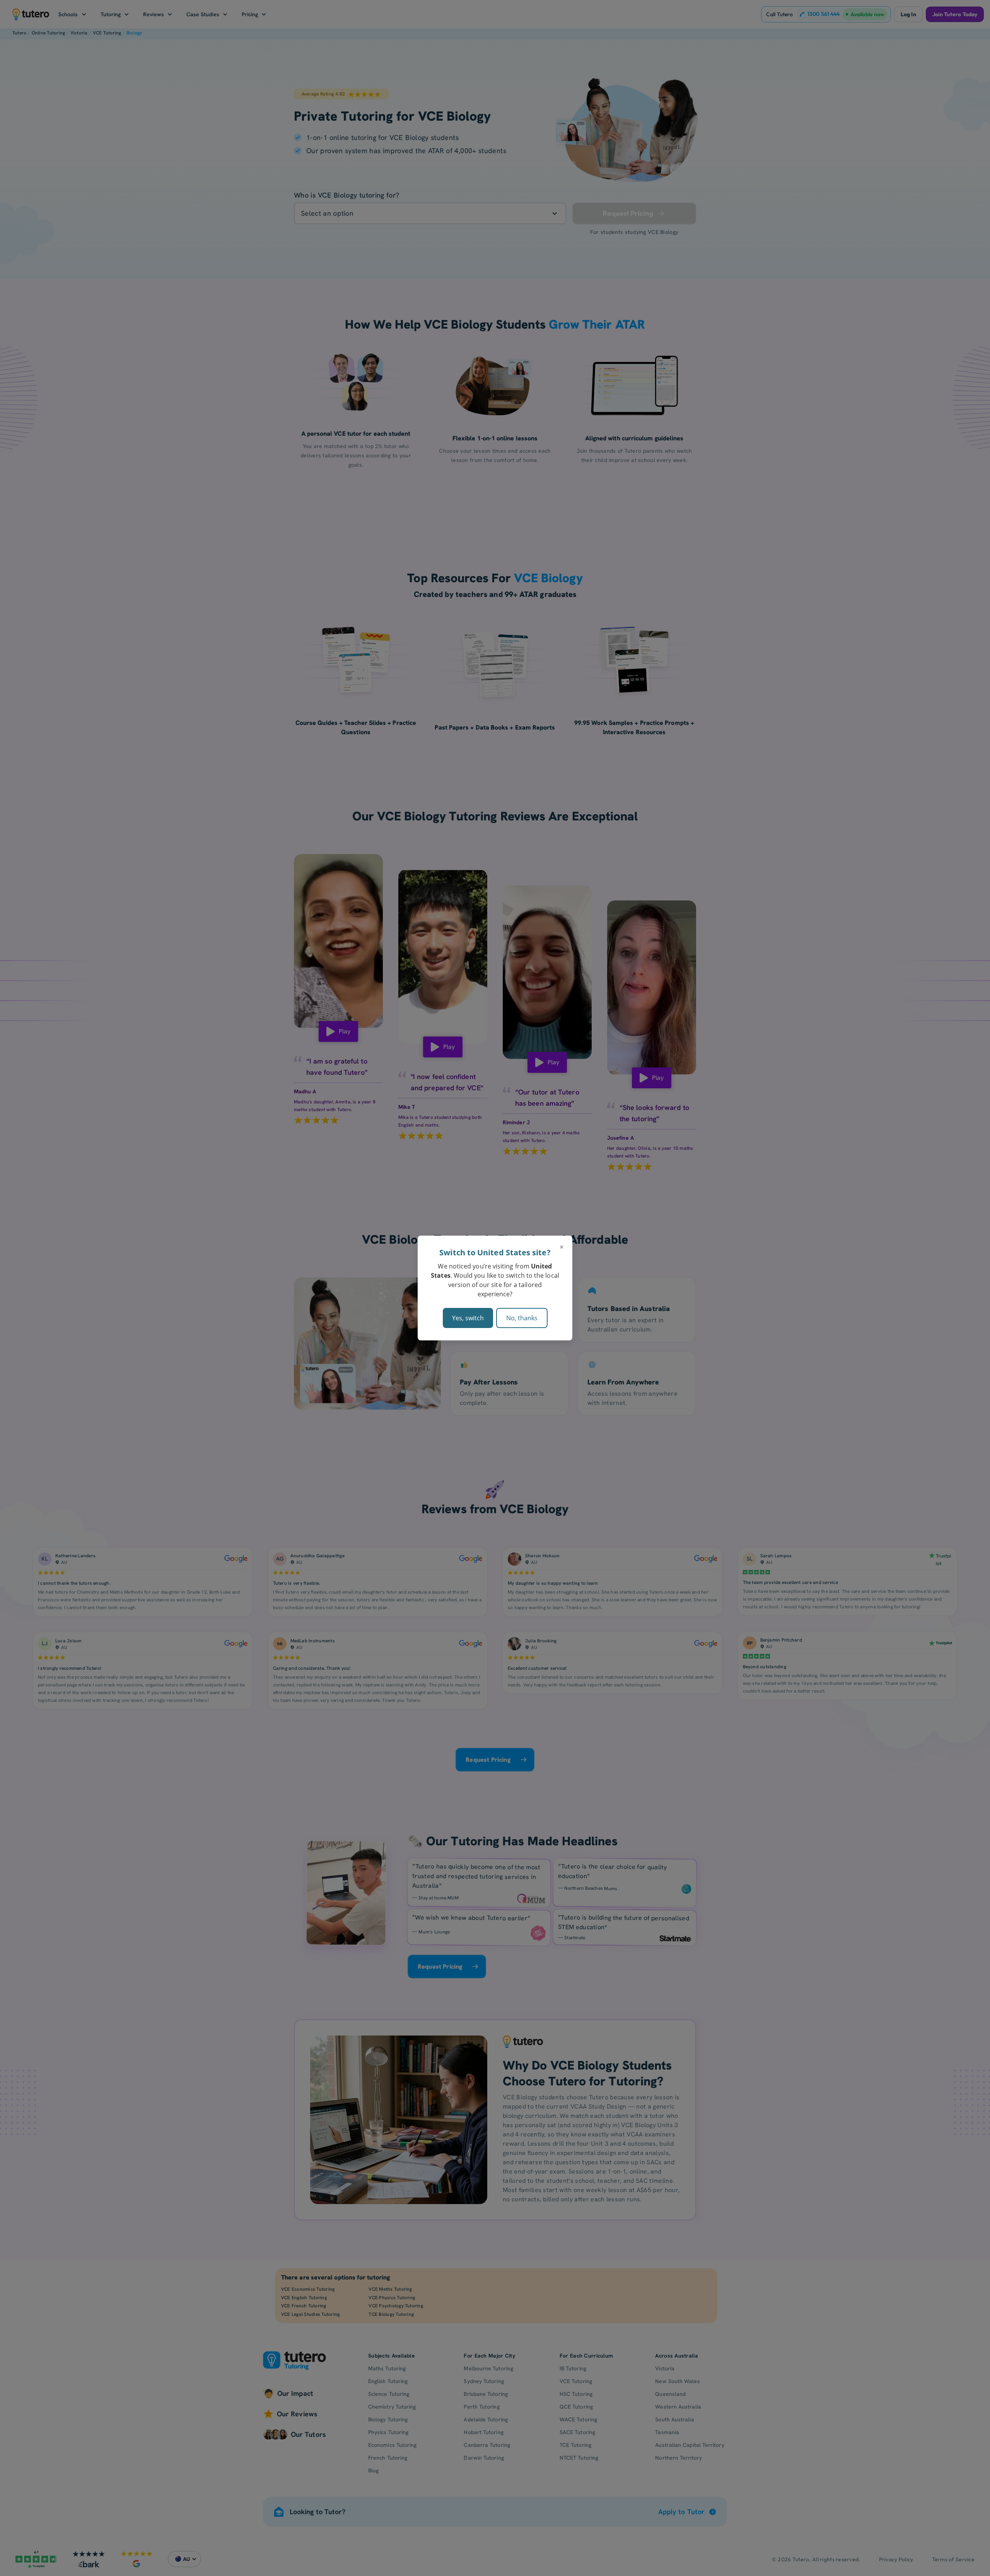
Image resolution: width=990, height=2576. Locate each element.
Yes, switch (468, 1318)
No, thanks (522, 1318)
